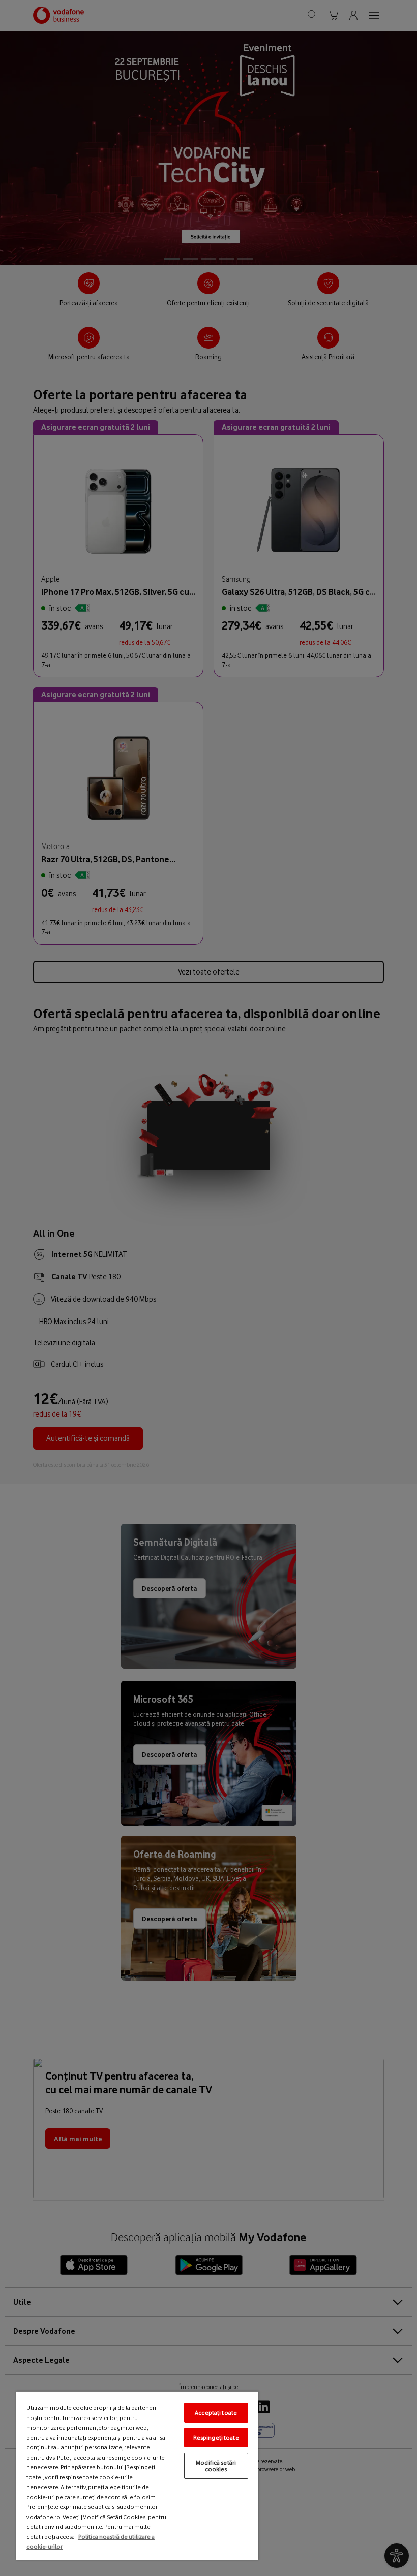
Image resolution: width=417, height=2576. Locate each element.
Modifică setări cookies (216, 2466)
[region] (137, 2475)
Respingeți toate (216, 2438)
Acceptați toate (216, 2413)
